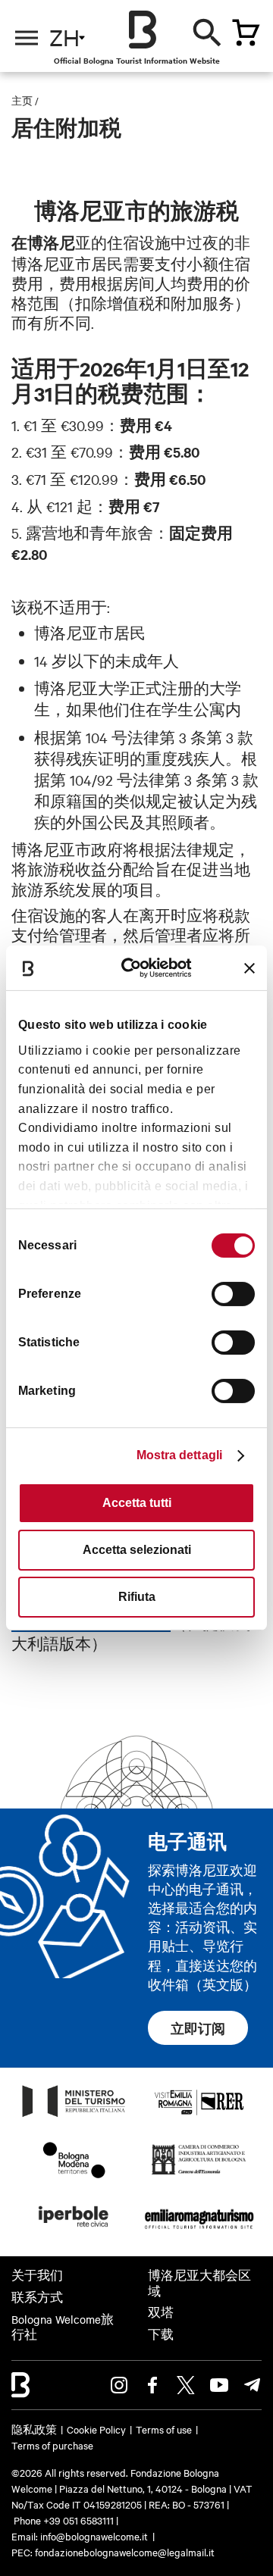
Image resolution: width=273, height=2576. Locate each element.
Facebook (152, 2385)
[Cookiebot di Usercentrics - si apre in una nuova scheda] (139, 968)
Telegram (253, 2385)
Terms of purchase (52, 2445)
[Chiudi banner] (249, 968)
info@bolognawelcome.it (94, 2536)
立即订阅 (198, 2028)
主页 (22, 100)
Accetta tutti (137, 1503)
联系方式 (37, 2297)
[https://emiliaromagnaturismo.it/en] (199, 2231)
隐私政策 (34, 2429)
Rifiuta (137, 1597)
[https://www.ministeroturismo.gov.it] (74, 2116)
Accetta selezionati (137, 1550)
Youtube (219, 2385)
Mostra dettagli (180, 1455)
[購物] (246, 33)
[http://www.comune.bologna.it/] (74, 2231)
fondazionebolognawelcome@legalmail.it (125, 2552)
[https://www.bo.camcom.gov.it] (199, 2174)
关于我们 (37, 2275)
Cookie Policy (96, 2429)
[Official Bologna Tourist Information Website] (143, 30)
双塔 (161, 2312)
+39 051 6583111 (80, 2520)
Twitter (186, 2385)
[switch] (233, 1294)
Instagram (119, 2385)
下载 (161, 2334)
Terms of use (164, 2429)
